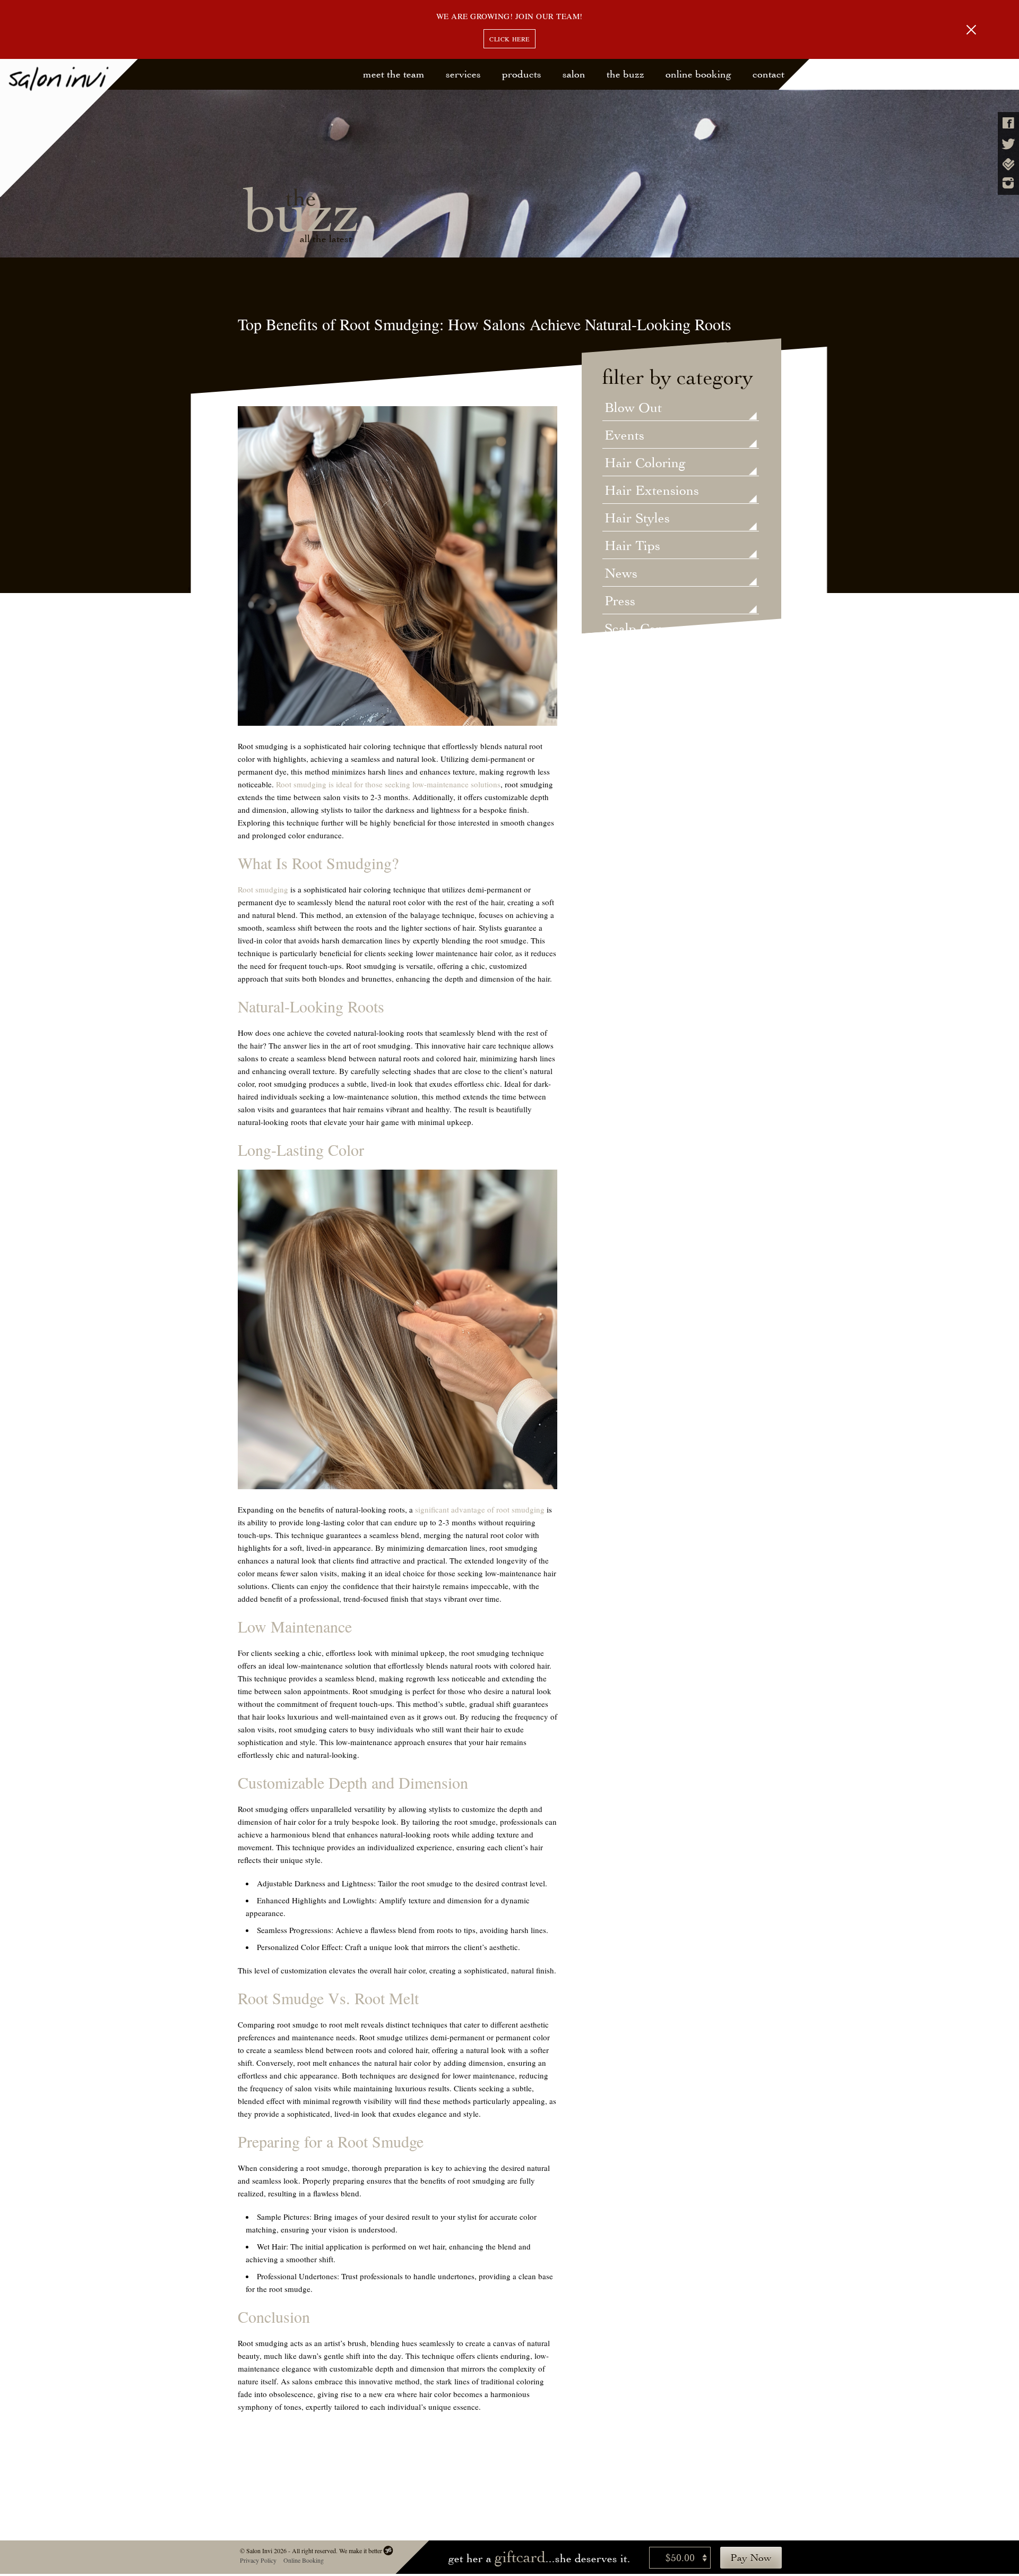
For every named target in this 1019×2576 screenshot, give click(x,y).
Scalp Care (636, 629)
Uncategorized (647, 657)
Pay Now (751, 2558)
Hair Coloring (645, 463)
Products (522, 74)
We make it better (360, 2551)
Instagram (1008, 183)
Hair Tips (632, 546)
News (621, 574)
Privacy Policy (258, 2560)
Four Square (1008, 164)
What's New (640, 712)
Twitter (1008, 144)
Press (620, 602)
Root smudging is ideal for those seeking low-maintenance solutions (388, 784)
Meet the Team (394, 74)
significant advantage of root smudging (479, 1509)
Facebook (1008, 123)
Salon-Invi (69, 128)
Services (463, 74)
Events (624, 436)
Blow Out (633, 408)
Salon (574, 74)
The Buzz (625, 74)
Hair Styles (637, 519)
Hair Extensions (652, 491)
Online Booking (698, 74)
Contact (768, 74)
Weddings (633, 684)
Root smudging (263, 889)
